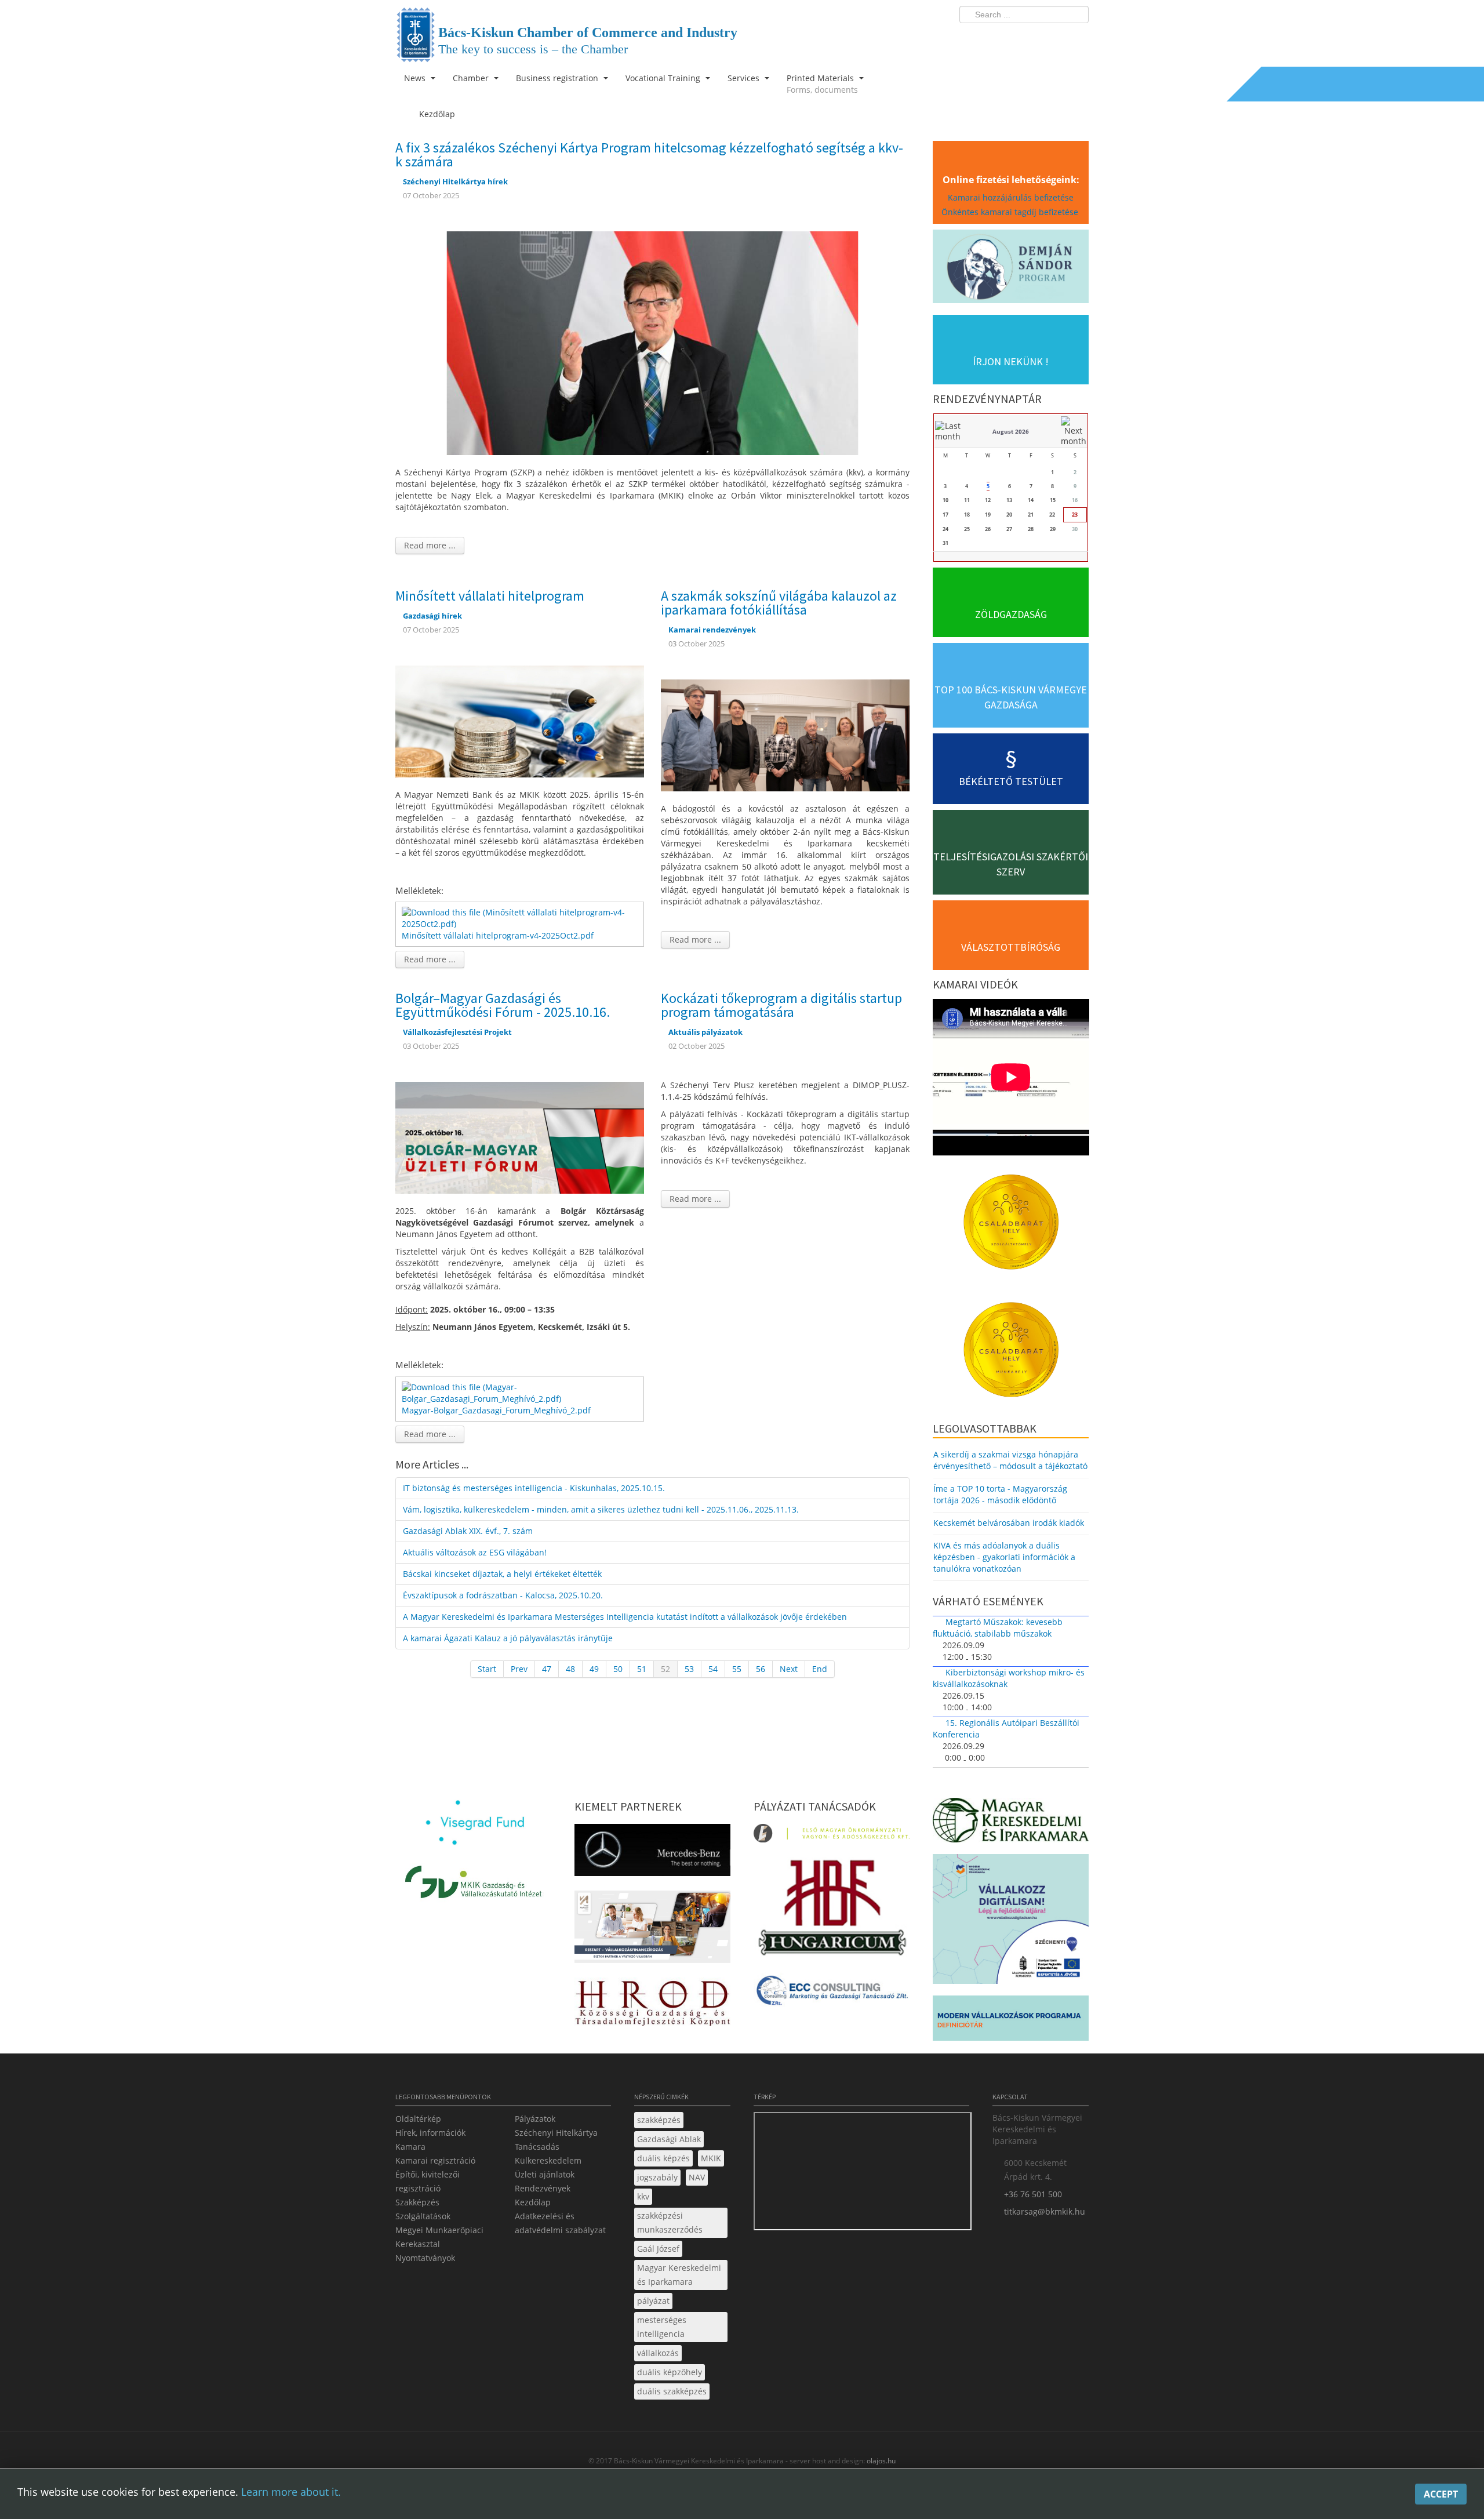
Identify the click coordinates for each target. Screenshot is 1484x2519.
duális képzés (663, 2158)
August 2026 (1011, 431)
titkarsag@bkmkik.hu (1045, 2211)
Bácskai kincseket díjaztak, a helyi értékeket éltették (502, 1574)
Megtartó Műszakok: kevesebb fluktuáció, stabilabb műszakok (998, 1628)
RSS (1076, 38)
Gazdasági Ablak (669, 2139)
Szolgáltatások (423, 2216)
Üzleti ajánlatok (545, 2174)
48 (570, 1669)
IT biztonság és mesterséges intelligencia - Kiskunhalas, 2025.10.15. (534, 1488)
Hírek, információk (430, 2133)
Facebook (1012, 38)
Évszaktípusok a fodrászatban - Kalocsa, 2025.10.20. (503, 1595)
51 (642, 1669)
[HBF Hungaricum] (832, 1911)
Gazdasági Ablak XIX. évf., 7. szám (468, 1531)
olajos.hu (880, 2461)
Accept (1441, 2494)
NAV (697, 2177)
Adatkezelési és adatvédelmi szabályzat (560, 2223)
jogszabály (657, 2177)
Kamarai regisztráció (435, 2160)
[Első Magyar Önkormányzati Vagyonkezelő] (832, 1837)
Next (789, 1669)
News (416, 78)
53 (689, 1669)
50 (618, 1669)
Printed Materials (822, 84)
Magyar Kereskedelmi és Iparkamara (679, 2275)
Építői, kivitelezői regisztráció (428, 2181)
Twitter (1034, 38)
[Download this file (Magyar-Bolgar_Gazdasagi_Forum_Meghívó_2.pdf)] (521, 1392)
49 (594, 1669)
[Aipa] (652, 1930)
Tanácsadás (537, 2147)
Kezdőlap (533, 2202)
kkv (643, 2196)
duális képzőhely (670, 2372)
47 (547, 1669)
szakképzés (659, 2120)
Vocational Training (664, 78)
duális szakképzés (672, 2391)
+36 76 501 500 (1033, 2194)
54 (713, 1669)
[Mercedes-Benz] (652, 1853)
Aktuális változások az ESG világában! (475, 1552)
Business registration (558, 78)
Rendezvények (543, 2188)
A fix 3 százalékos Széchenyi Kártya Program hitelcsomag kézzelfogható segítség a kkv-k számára (649, 155)
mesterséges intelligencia (662, 2327)
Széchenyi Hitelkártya (556, 2133)
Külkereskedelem (548, 2160)
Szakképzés (417, 2202)
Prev (519, 1669)
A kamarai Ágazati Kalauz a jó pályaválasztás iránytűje (508, 1638)
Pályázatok (535, 2119)
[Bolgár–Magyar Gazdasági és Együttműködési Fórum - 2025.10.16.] (520, 1137)
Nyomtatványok (425, 2258)
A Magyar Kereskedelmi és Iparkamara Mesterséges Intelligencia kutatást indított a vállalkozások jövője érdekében (625, 1617)
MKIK (711, 2158)
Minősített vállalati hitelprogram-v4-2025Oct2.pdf (498, 935)
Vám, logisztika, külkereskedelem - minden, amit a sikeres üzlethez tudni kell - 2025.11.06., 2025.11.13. (601, 1509)
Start (487, 1669)
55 (737, 1669)
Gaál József (658, 2249)
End (820, 1669)
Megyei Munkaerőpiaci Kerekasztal (439, 2237)
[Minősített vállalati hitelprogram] (520, 720)
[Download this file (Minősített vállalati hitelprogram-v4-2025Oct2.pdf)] (521, 917)
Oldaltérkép (418, 2119)
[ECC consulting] (832, 1995)
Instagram (1055, 38)
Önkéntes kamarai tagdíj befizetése (1011, 212)
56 (761, 1669)
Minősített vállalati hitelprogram (490, 596)
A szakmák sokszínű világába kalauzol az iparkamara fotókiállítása (779, 603)
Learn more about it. (291, 2492)
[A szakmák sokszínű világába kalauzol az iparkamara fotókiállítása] (785, 734)
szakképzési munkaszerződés (670, 2222)
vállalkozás (658, 2353)
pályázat (653, 2301)
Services (745, 78)
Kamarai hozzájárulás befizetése (1011, 197)
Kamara (410, 2147)
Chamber (472, 78)
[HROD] (652, 2005)
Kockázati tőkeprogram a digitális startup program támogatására (781, 1005)
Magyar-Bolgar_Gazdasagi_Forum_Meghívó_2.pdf (496, 1410)
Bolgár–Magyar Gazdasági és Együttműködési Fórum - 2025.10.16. (503, 1005)
